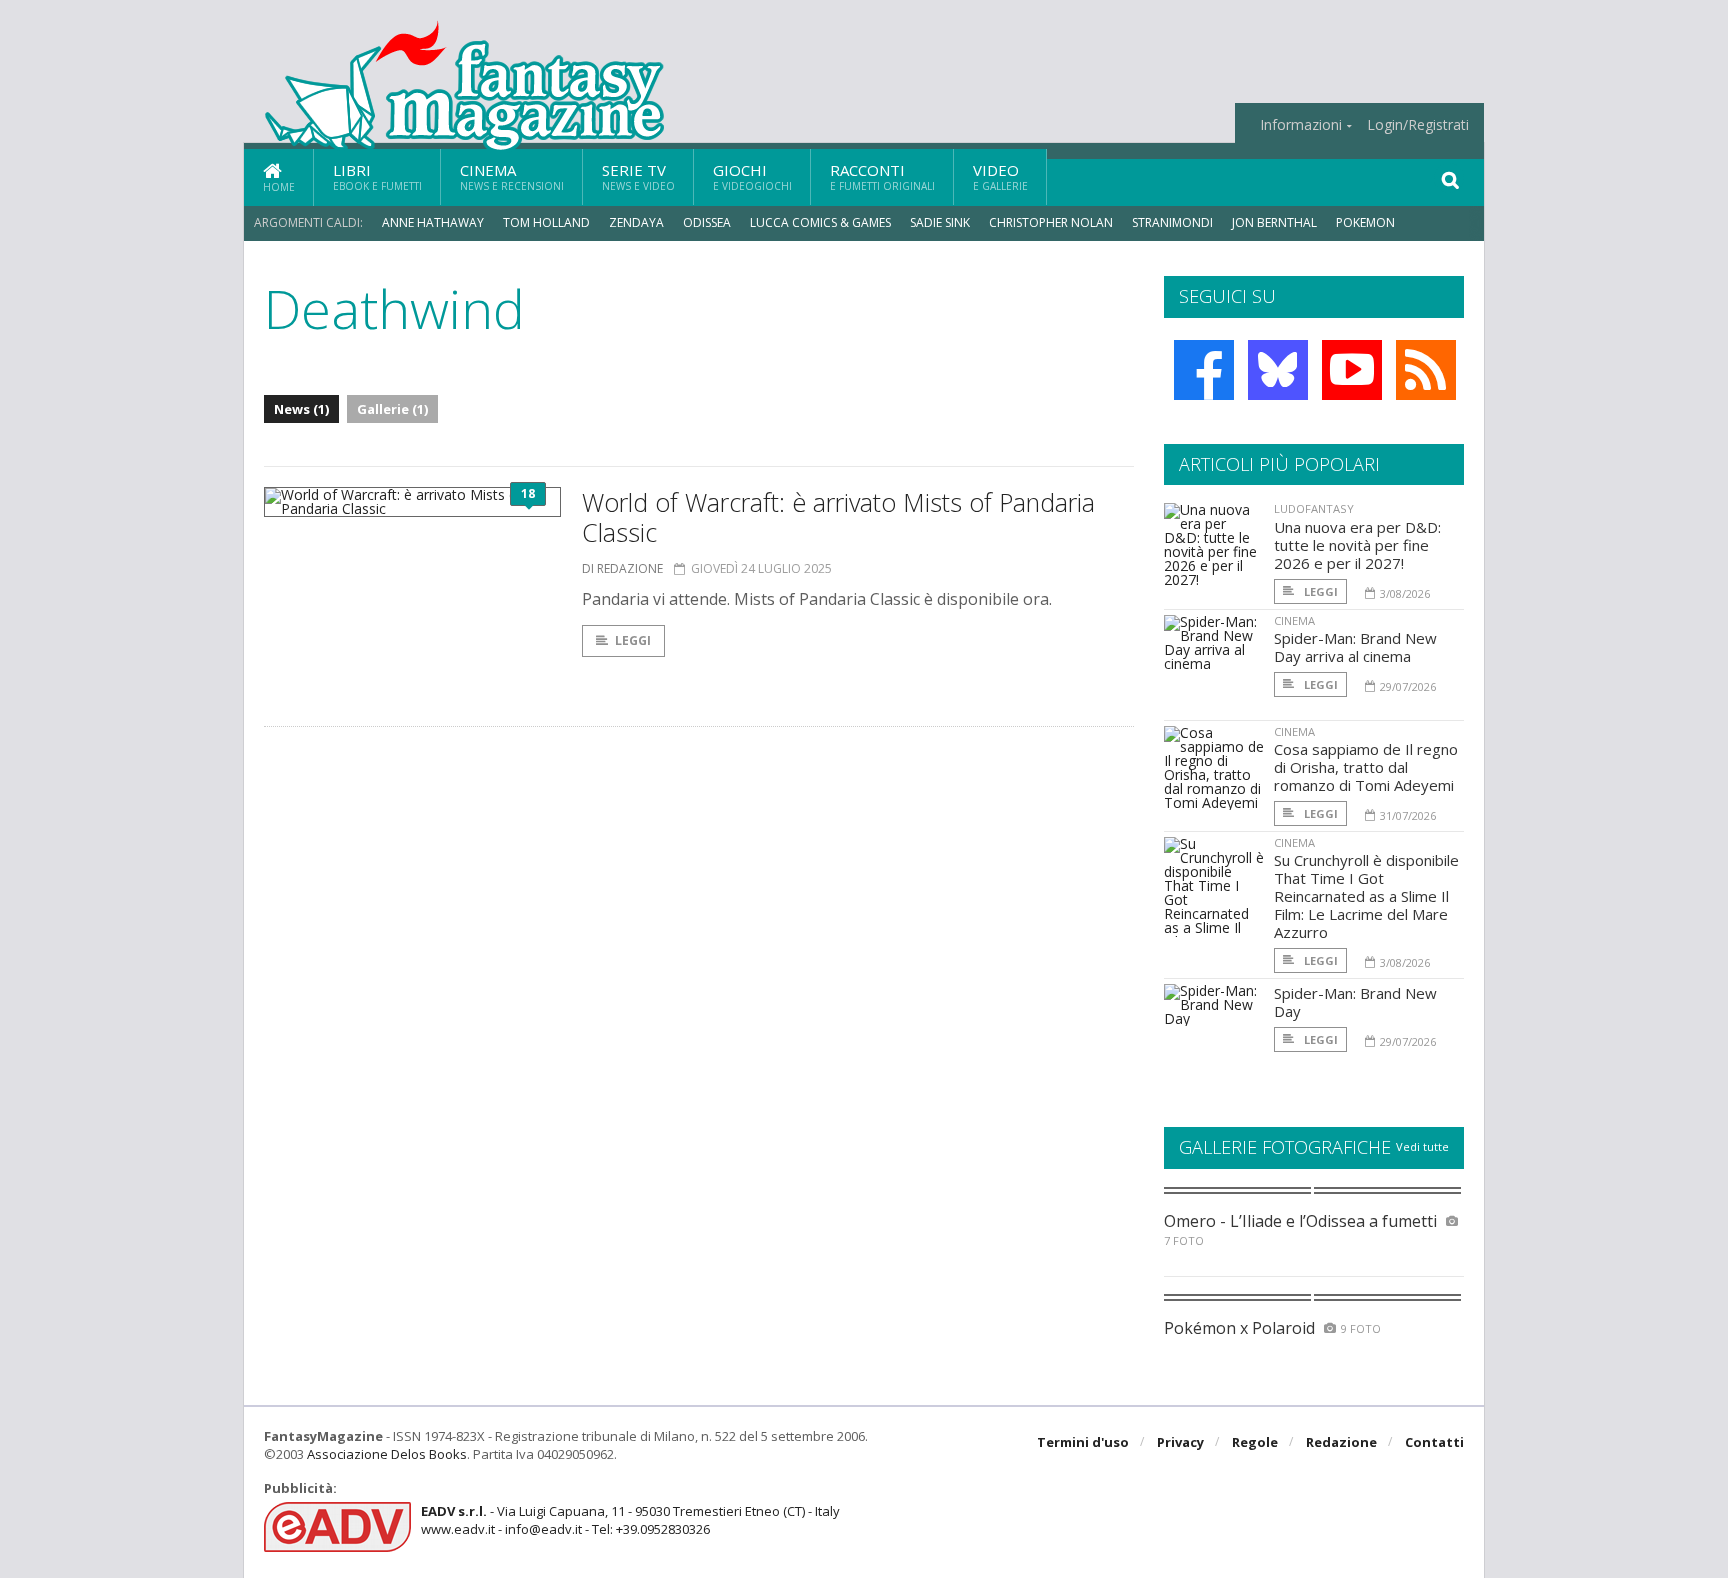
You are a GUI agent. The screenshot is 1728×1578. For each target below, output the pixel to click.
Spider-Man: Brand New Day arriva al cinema (1355, 647)
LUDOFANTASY (1314, 508)
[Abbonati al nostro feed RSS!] (1426, 370)
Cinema (512, 176)
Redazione (1341, 1442)
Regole (1255, 1442)
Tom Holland (546, 222)
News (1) (301, 409)
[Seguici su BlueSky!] (1278, 370)
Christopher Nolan (1051, 222)
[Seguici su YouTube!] (1352, 370)
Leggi (633, 640)
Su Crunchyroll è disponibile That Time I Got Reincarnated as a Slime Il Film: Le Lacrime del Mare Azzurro (1366, 896)
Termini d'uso (1083, 1442)
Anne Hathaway (433, 222)
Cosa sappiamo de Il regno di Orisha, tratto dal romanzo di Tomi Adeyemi (1366, 767)
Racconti (882, 176)
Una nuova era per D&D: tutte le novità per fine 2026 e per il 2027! (1357, 545)
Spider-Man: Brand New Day (1355, 1002)
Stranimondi (1172, 222)
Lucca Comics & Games (820, 222)
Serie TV (638, 176)
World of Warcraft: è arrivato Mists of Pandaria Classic (838, 517)
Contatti (1434, 1442)
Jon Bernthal (1274, 222)
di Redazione (622, 568)
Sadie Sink (940, 222)
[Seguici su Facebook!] (1204, 370)
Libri (377, 176)
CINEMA (1294, 620)
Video (1000, 176)
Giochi (752, 176)
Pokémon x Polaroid (1239, 1328)
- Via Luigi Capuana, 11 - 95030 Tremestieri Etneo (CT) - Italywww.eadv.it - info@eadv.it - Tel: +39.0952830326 (630, 1520)
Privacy (1180, 1442)
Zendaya (636, 222)
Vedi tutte (1422, 1146)
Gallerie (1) (392, 409)
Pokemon (1367, 222)
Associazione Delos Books (387, 1454)
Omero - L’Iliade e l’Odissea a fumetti (1300, 1221)
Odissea (707, 222)
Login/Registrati (1418, 125)
